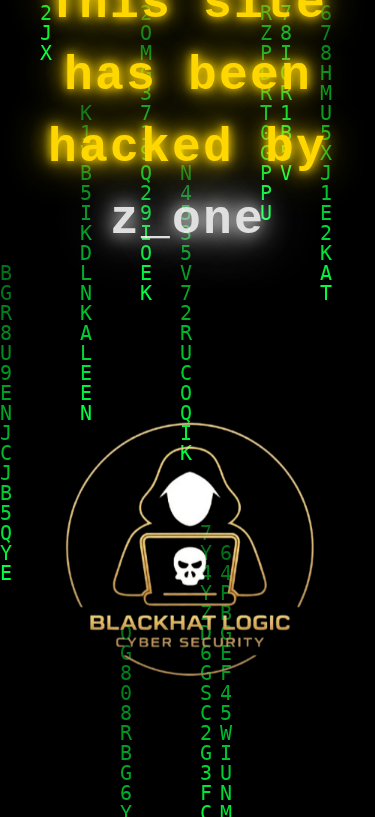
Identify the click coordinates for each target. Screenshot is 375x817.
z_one (187, 220)
